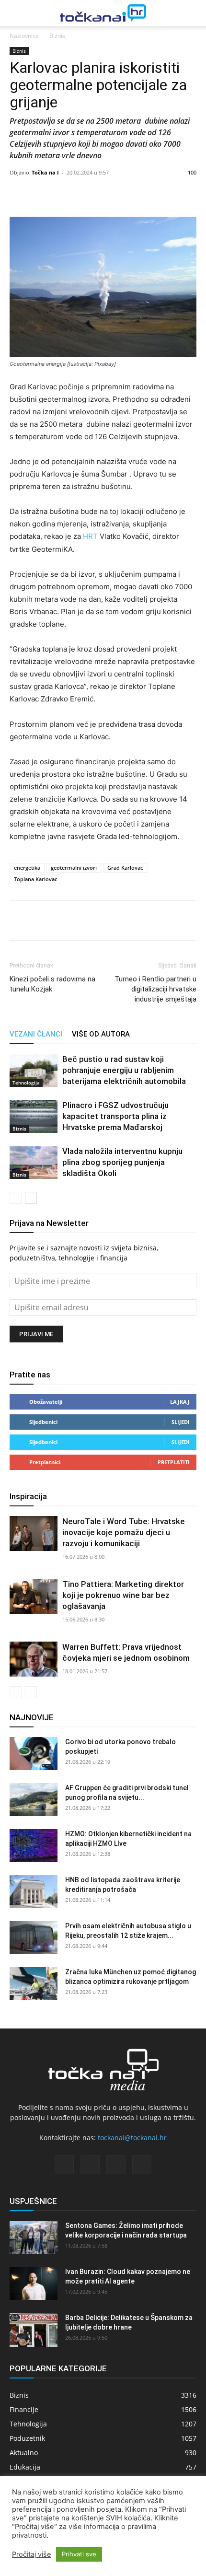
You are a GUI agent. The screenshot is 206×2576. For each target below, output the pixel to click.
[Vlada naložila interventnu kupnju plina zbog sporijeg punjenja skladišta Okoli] (34, 1162)
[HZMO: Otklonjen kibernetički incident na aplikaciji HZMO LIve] (34, 1846)
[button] (15, 13)
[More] (174, 194)
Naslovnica (24, 36)
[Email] (85, 921)
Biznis (57, 36)
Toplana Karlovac (35, 879)
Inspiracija (28, 1496)
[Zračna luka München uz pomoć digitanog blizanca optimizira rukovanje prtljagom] (34, 1984)
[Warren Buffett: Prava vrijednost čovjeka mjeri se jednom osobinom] (34, 1659)
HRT (90, 536)
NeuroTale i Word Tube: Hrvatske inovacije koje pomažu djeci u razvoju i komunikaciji (124, 1532)
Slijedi (181, 1422)
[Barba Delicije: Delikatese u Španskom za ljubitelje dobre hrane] (34, 2330)
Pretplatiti (174, 1462)
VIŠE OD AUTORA (101, 1034)
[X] (41, 921)
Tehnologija (26, 1083)
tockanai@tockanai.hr (132, 2138)
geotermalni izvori (74, 868)
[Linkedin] (63, 921)
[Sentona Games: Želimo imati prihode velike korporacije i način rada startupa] (34, 2237)
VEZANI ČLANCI (36, 1034)
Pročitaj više (32, 2554)
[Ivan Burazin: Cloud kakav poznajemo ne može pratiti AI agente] (34, 2283)
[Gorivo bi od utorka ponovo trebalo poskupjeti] (34, 1754)
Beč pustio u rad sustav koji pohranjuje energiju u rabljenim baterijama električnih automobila (124, 1070)
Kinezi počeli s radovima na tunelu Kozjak (52, 984)
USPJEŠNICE (33, 2201)
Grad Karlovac (125, 868)
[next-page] (31, 1198)
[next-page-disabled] (31, 1692)
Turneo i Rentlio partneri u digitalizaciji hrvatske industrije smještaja (155, 989)
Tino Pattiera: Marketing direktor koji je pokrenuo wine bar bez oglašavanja (123, 1595)
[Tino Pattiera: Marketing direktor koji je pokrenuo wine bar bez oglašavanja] (34, 1596)
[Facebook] (19, 921)
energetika (27, 868)
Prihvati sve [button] (79, 2554)
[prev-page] (16, 1198)
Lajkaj (180, 1402)
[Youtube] (142, 2165)
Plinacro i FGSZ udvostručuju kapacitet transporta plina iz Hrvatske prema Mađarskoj (115, 1116)
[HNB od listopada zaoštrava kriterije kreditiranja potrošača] (34, 1892)
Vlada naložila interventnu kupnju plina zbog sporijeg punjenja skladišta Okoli (122, 1162)
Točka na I (45, 172)
